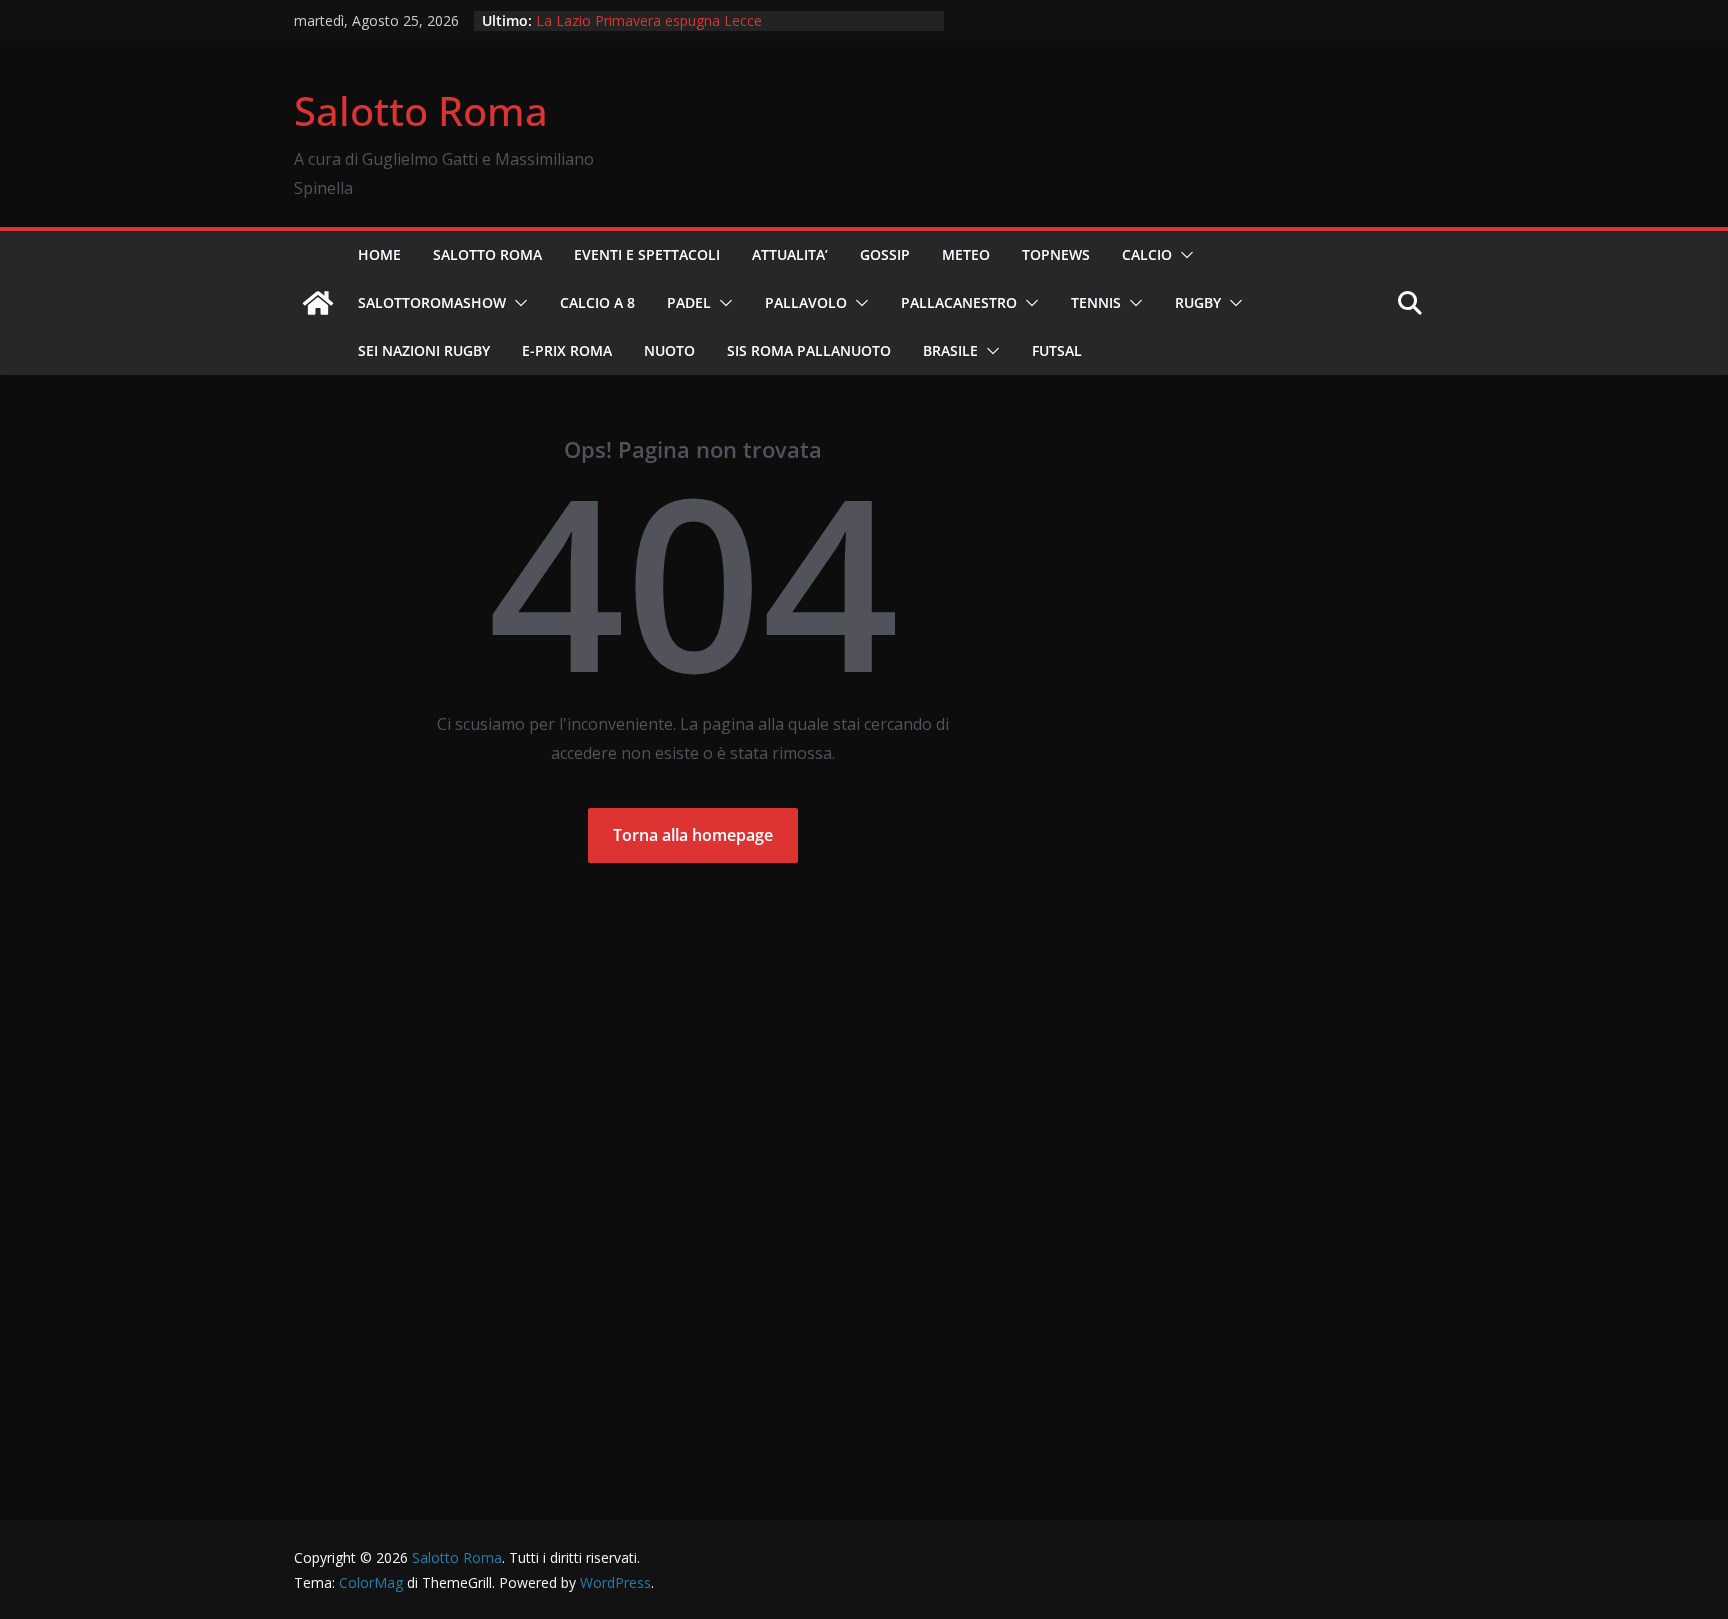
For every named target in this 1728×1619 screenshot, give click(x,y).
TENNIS (1096, 302)
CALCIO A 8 (597, 302)
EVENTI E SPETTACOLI (647, 254)
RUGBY (1198, 302)
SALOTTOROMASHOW (432, 302)
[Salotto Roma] (318, 303)
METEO (966, 254)
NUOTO (669, 350)
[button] (1183, 255)
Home (379, 254)
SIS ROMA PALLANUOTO (809, 350)
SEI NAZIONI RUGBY (424, 350)
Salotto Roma (421, 110)
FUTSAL (1057, 350)
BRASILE (950, 350)
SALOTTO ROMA (487, 254)
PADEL (689, 302)
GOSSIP (885, 254)
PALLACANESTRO (959, 302)
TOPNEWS (1056, 254)
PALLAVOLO (806, 302)
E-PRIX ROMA (567, 350)
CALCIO (1147, 254)
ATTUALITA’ (790, 254)
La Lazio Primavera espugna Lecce (649, 20)
